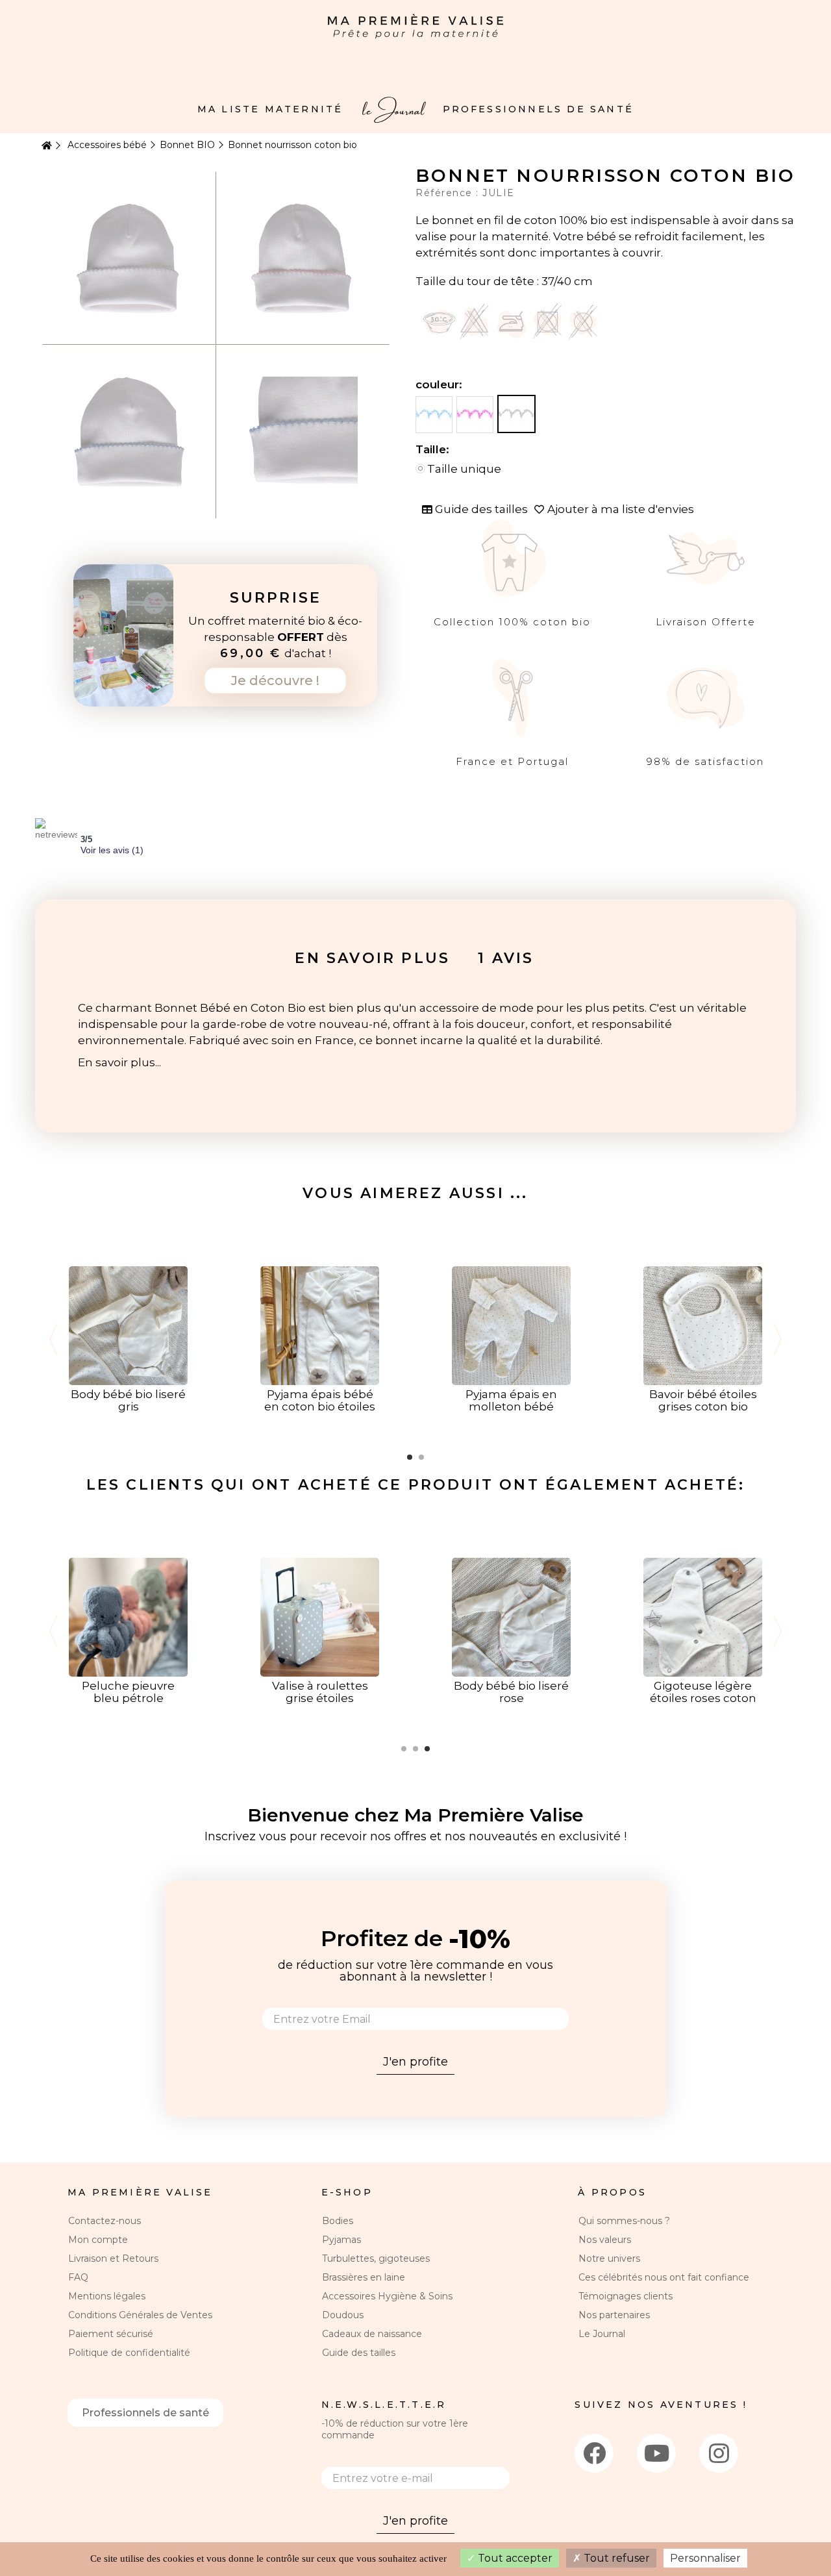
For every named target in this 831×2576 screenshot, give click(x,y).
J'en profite (415, 2062)
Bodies (338, 2221)
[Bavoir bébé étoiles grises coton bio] (703, 1325)
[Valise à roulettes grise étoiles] (320, 1616)
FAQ (78, 2277)
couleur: (440, 384)
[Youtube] (656, 2453)
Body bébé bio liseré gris (128, 1400)
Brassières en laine (364, 2277)
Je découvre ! (275, 681)
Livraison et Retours (113, 2258)
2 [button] (421, 1457)
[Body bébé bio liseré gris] (128, 1325)
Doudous (343, 2315)
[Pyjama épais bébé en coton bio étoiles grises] (320, 1325)
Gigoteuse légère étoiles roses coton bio (703, 1698)
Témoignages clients (626, 2296)
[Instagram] (719, 2453)
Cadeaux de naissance (372, 2334)
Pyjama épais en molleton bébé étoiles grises (511, 1407)
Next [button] (778, 1340)
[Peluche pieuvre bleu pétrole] (128, 1616)
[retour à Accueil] (45, 146)
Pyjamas (341, 2240)
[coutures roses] (475, 415)
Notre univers (609, 2258)
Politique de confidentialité (129, 2353)
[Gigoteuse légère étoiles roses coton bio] (703, 1616)
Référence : (449, 193)
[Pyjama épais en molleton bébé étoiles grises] (511, 1325)
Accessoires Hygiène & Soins (387, 2296)
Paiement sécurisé (111, 2334)
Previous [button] (53, 1340)
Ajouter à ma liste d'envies (621, 509)
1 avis (506, 958)
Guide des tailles (359, 2353)
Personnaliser (705, 2558)
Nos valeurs (605, 2240)
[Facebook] (594, 2453)
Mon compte (98, 2240)
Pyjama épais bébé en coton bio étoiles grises (320, 1407)
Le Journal (602, 2334)
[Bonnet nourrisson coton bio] (129, 257)
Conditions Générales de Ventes (140, 2315)
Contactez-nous (105, 2221)
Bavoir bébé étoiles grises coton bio (703, 1400)
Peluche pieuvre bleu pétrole (128, 1692)
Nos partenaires (614, 2315)
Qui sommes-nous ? (624, 2221)
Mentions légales (107, 2296)
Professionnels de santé (145, 2413)
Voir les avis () (112, 850)
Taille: (434, 449)
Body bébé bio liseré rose (511, 1692)
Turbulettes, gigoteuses (376, 2258)
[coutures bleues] (434, 415)
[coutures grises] (516, 414)
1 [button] (410, 1457)
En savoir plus (372, 958)
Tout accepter (514, 2558)
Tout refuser (615, 2558)
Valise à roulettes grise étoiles (320, 1692)
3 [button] (427, 1749)
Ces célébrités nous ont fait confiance (664, 2277)
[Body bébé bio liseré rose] (511, 1616)
